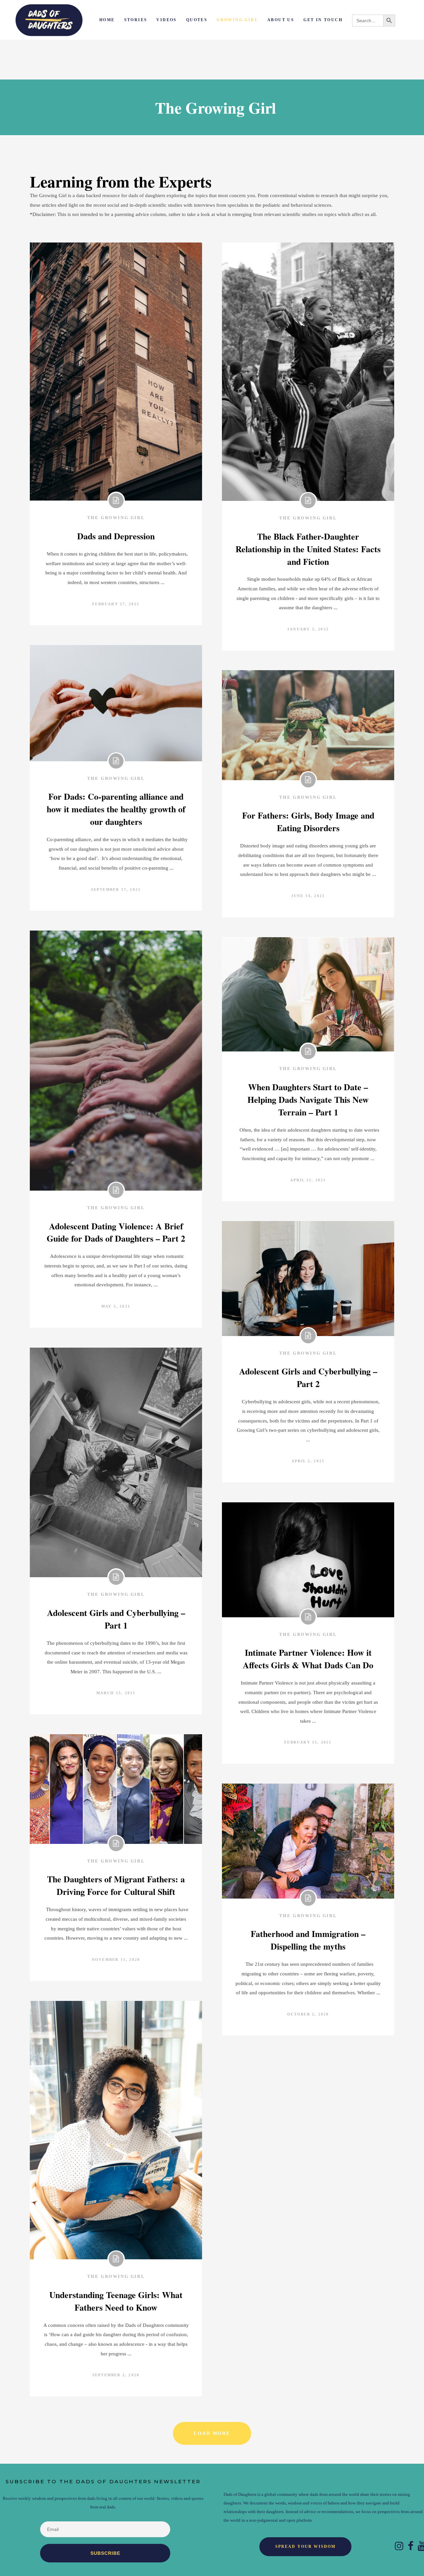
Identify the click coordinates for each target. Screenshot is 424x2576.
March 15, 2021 (116, 1693)
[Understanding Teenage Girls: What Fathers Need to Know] (116, 2130)
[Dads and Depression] (116, 372)
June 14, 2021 (308, 896)
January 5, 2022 (308, 629)
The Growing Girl (116, 518)
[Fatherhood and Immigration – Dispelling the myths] (308, 1841)
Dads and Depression (116, 536)
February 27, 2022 (116, 604)
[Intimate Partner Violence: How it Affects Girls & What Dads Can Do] (308, 1560)
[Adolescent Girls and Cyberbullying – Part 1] (116, 1462)
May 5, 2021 (116, 1306)
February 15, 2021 (308, 1742)
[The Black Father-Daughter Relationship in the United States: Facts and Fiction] (308, 372)
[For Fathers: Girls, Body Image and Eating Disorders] (308, 725)
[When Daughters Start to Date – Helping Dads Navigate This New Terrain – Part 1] (308, 994)
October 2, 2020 (308, 2014)
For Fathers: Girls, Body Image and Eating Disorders (308, 822)
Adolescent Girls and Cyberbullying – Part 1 (116, 1619)
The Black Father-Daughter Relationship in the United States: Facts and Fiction (308, 549)
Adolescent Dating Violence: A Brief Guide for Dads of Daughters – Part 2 (116, 1232)
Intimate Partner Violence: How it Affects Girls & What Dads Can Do (308, 1659)
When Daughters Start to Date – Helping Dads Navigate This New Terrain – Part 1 (308, 1100)
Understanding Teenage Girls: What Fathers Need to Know (116, 2301)
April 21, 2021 (308, 1180)
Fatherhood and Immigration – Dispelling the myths (308, 1940)
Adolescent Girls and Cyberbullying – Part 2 (308, 1377)
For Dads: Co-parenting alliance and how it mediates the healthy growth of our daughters (116, 809)
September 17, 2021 (116, 889)
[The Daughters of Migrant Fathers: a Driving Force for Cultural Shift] (116, 1789)
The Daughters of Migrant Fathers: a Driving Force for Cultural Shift (116, 1885)
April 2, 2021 (308, 1461)
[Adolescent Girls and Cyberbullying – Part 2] (308, 1279)
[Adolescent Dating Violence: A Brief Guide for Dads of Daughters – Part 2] (116, 1061)
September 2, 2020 (116, 2375)
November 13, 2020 (116, 1959)
